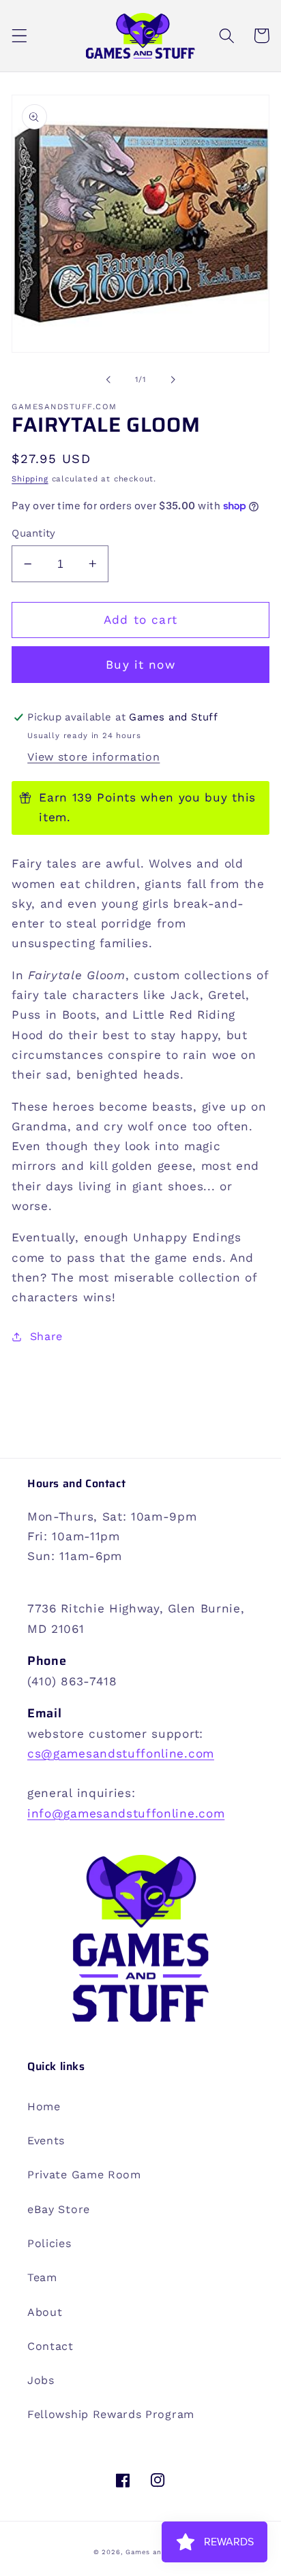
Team (42, 2277)
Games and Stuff (157, 2552)
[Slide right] (173, 379)
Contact (50, 2346)
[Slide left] (108, 379)
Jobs (41, 2380)
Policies (49, 2243)
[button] (19, 36)
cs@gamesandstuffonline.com (121, 1753)
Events (46, 2141)
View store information (93, 757)
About (45, 2312)
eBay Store (59, 2209)
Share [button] (46, 1336)
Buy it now (140, 665)
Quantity (34, 533)
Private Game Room (84, 2175)
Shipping (30, 479)
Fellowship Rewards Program (111, 2414)
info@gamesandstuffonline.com (126, 1813)
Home (44, 2106)
